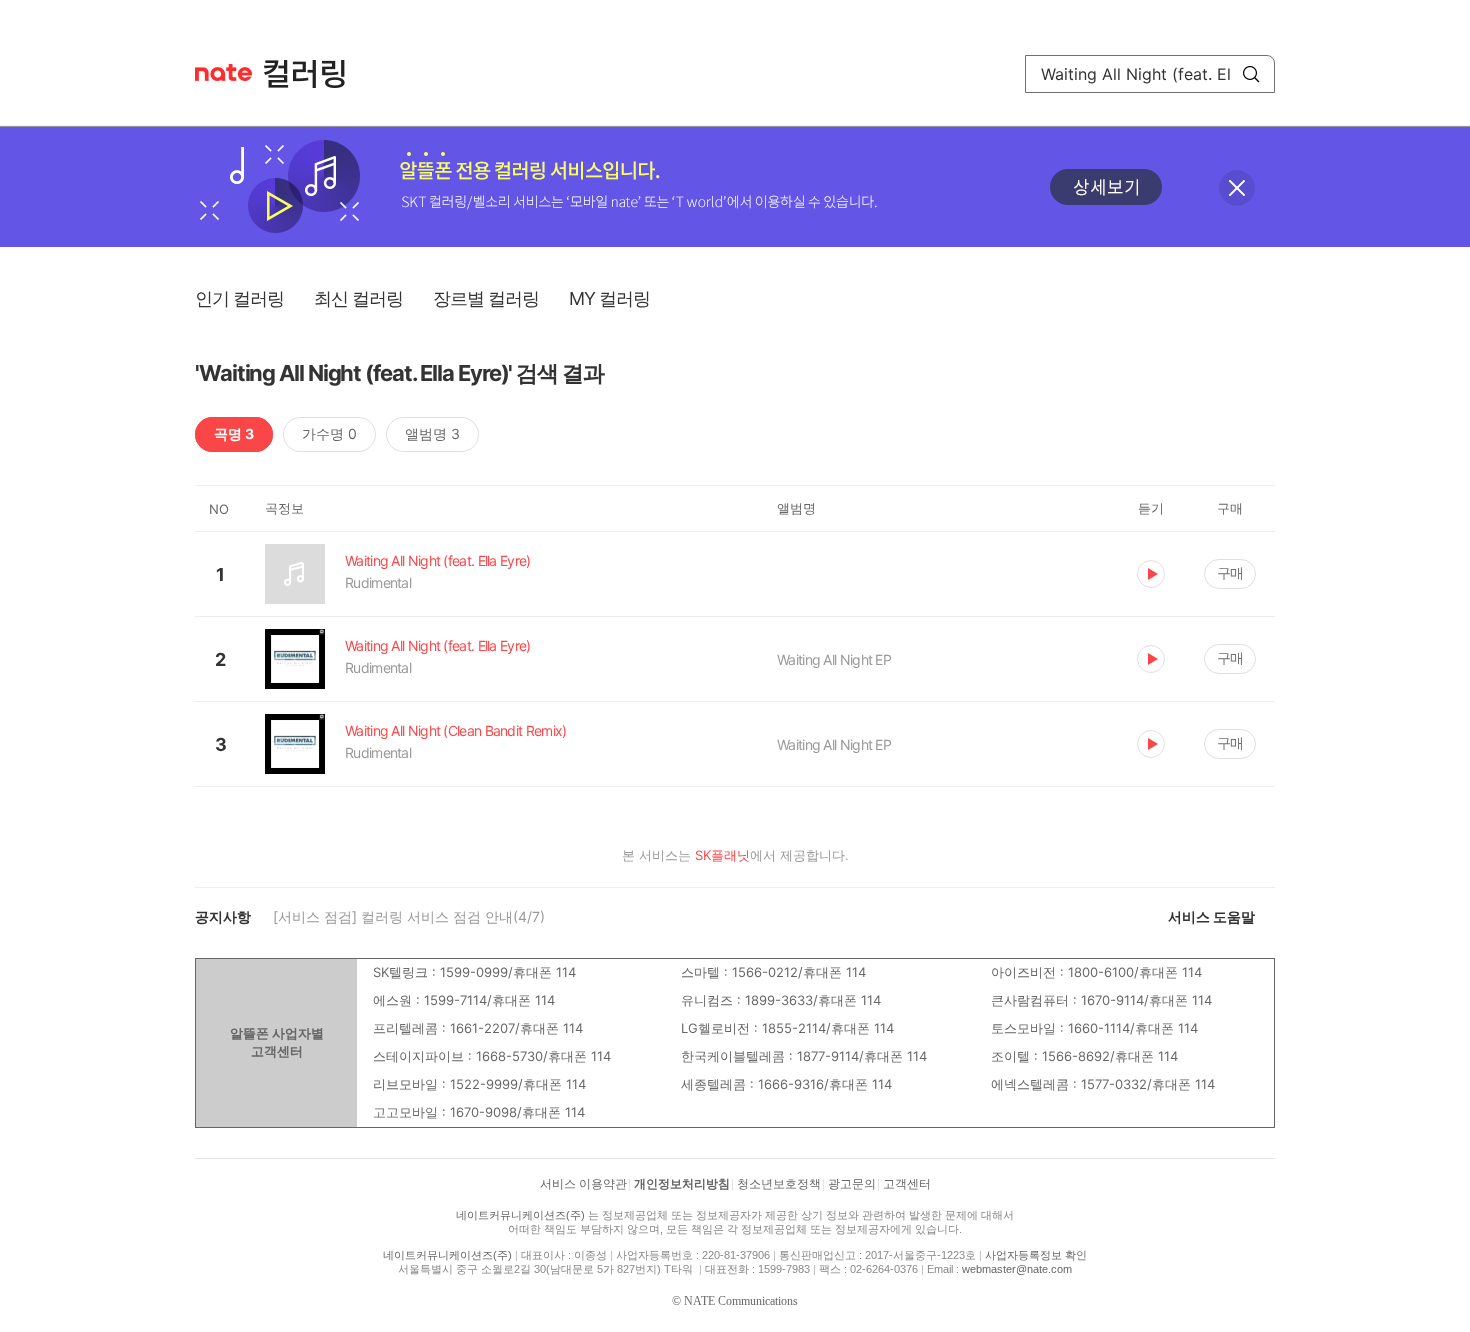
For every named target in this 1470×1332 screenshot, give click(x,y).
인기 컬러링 (239, 298)
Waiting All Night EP (834, 659)
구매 (1230, 572)
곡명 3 (234, 433)
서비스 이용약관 (583, 1184)
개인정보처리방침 (682, 1184)
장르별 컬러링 (486, 298)
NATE (223, 72)
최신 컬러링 (358, 298)
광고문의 (852, 1184)
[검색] (1251, 74)
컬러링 (314, 74)
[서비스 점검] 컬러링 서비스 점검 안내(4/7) (409, 916)
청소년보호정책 (779, 1184)
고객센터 (907, 1184)
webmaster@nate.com (1017, 1269)
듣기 (1151, 574)
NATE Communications (741, 1301)
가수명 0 (329, 433)
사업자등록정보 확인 (1036, 1255)
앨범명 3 (432, 433)
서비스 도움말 (1211, 916)
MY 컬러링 (609, 298)
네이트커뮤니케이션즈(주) (520, 1215)
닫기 (1237, 188)
